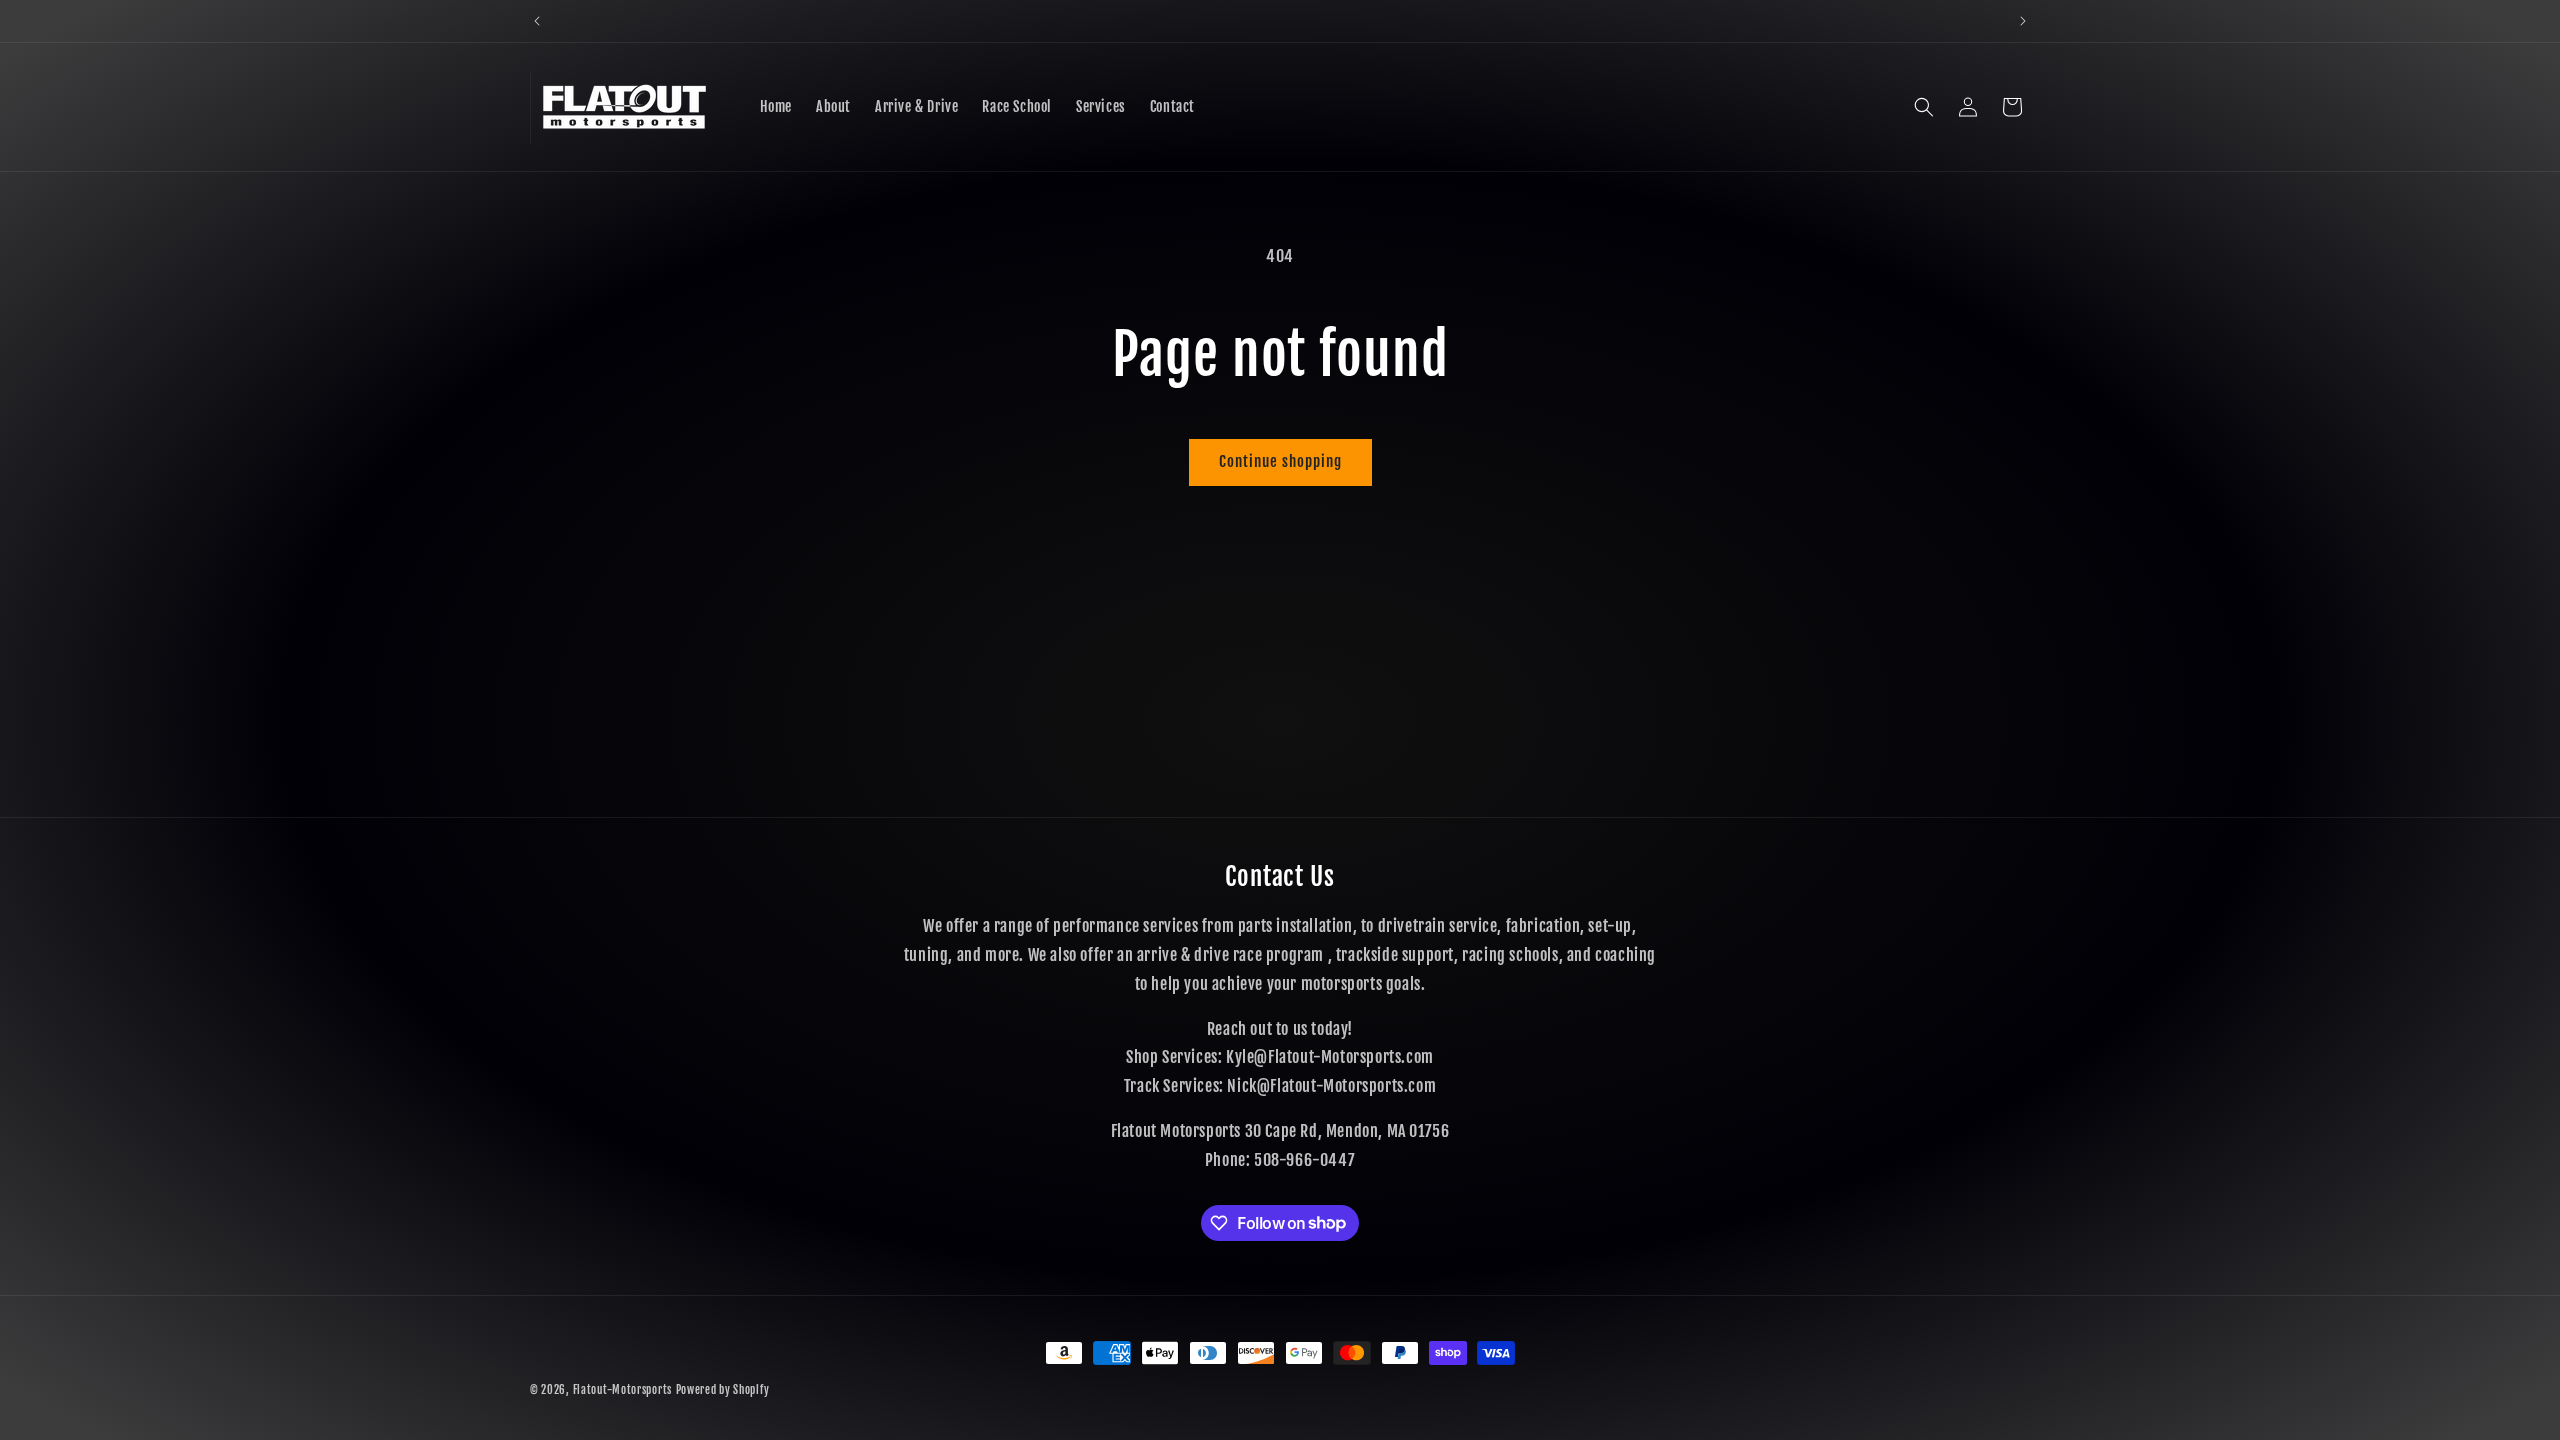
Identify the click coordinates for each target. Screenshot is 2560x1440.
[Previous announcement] (537, 21)
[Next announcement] (2023, 21)
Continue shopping (1280, 461)
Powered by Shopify (723, 1390)
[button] (1924, 107)
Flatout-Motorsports (622, 1390)
